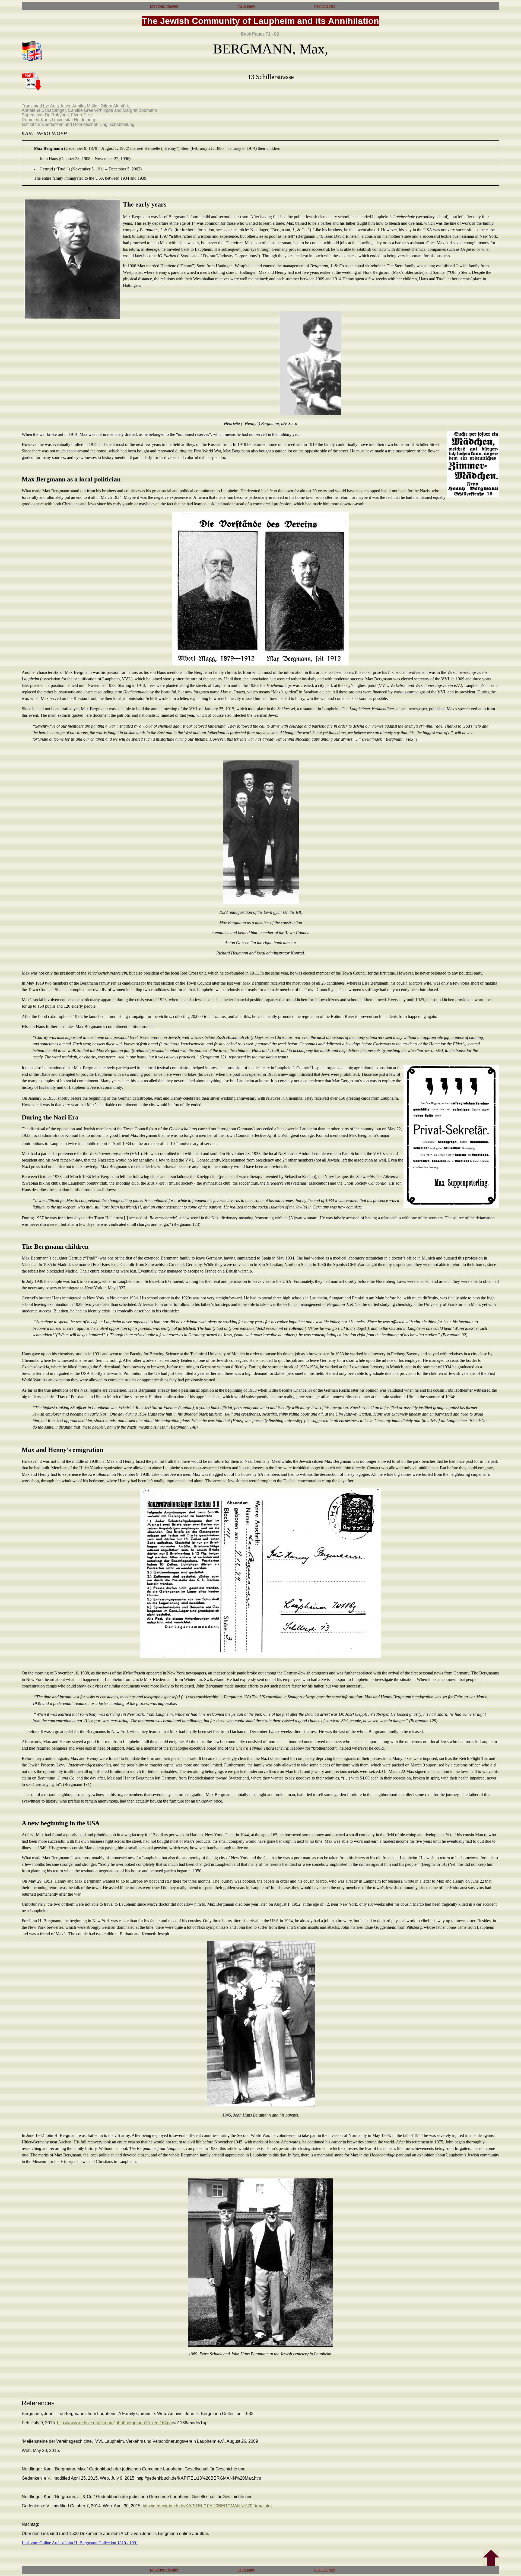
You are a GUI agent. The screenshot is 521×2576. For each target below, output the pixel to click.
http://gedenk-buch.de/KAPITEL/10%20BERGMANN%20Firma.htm (207, 2506)
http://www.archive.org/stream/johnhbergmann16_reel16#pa (114, 2423)
